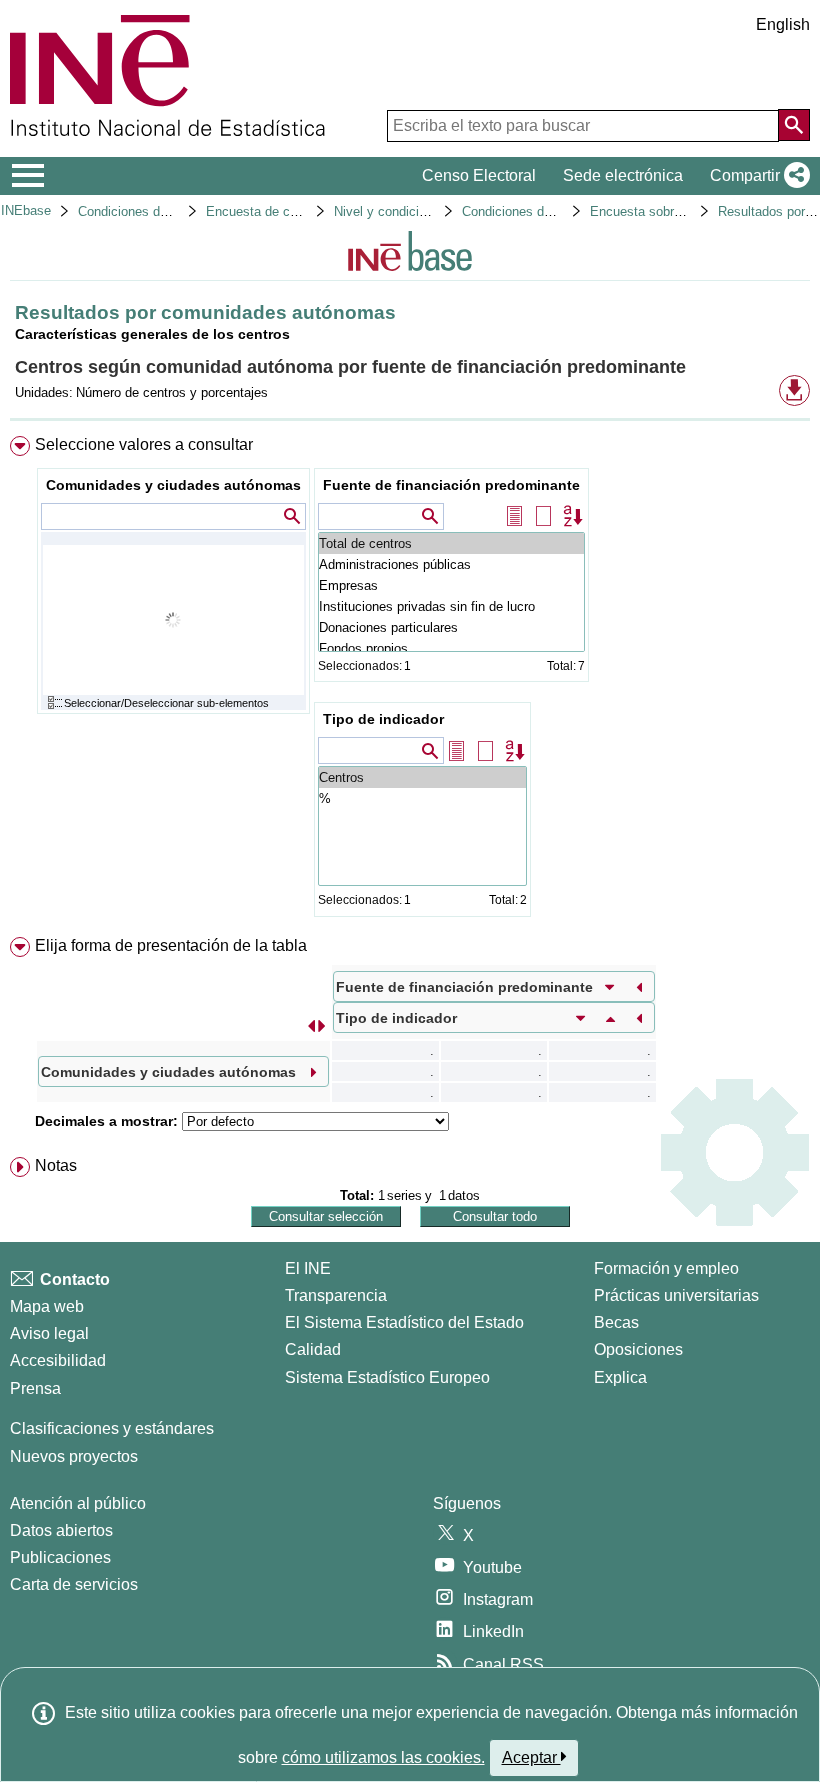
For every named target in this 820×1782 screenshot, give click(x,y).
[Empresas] (451, 585)
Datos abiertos (61, 1530)
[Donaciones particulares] (451, 627)
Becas (616, 1322)
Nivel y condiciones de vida (413, 211)
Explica (620, 1377)
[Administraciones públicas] (451, 564)
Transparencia (336, 1295)
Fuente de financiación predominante (451, 485)
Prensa (35, 1388)
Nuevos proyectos (74, 1456)
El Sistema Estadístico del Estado (404, 1322)
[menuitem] (410, 681)
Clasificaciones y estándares (112, 1428)
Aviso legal (49, 1333)
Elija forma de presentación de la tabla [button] (171, 945)
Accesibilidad (58, 1360)
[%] (422, 798)
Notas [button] (56, 1165)
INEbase (26, 210)
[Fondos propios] (451, 648)
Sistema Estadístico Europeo (387, 1377)
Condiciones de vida (136, 211)
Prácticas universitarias (676, 1295)
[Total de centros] (451, 543)
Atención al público (78, 1503)
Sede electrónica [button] (623, 175)
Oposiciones (638, 1349)
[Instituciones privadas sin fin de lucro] (451, 606)
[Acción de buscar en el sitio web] (794, 125)
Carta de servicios (74, 1584)
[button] (756, 176)
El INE (308, 1268)
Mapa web (47, 1306)
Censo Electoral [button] (479, 175)
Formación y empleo (666, 1268)
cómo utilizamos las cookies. (383, 1757)
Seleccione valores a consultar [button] (144, 444)
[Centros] (422, 777)
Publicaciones (60, 1557)
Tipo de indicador (383, 719)
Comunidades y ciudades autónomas (173, 485)
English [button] (783, 24)
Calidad (313, 1349)
